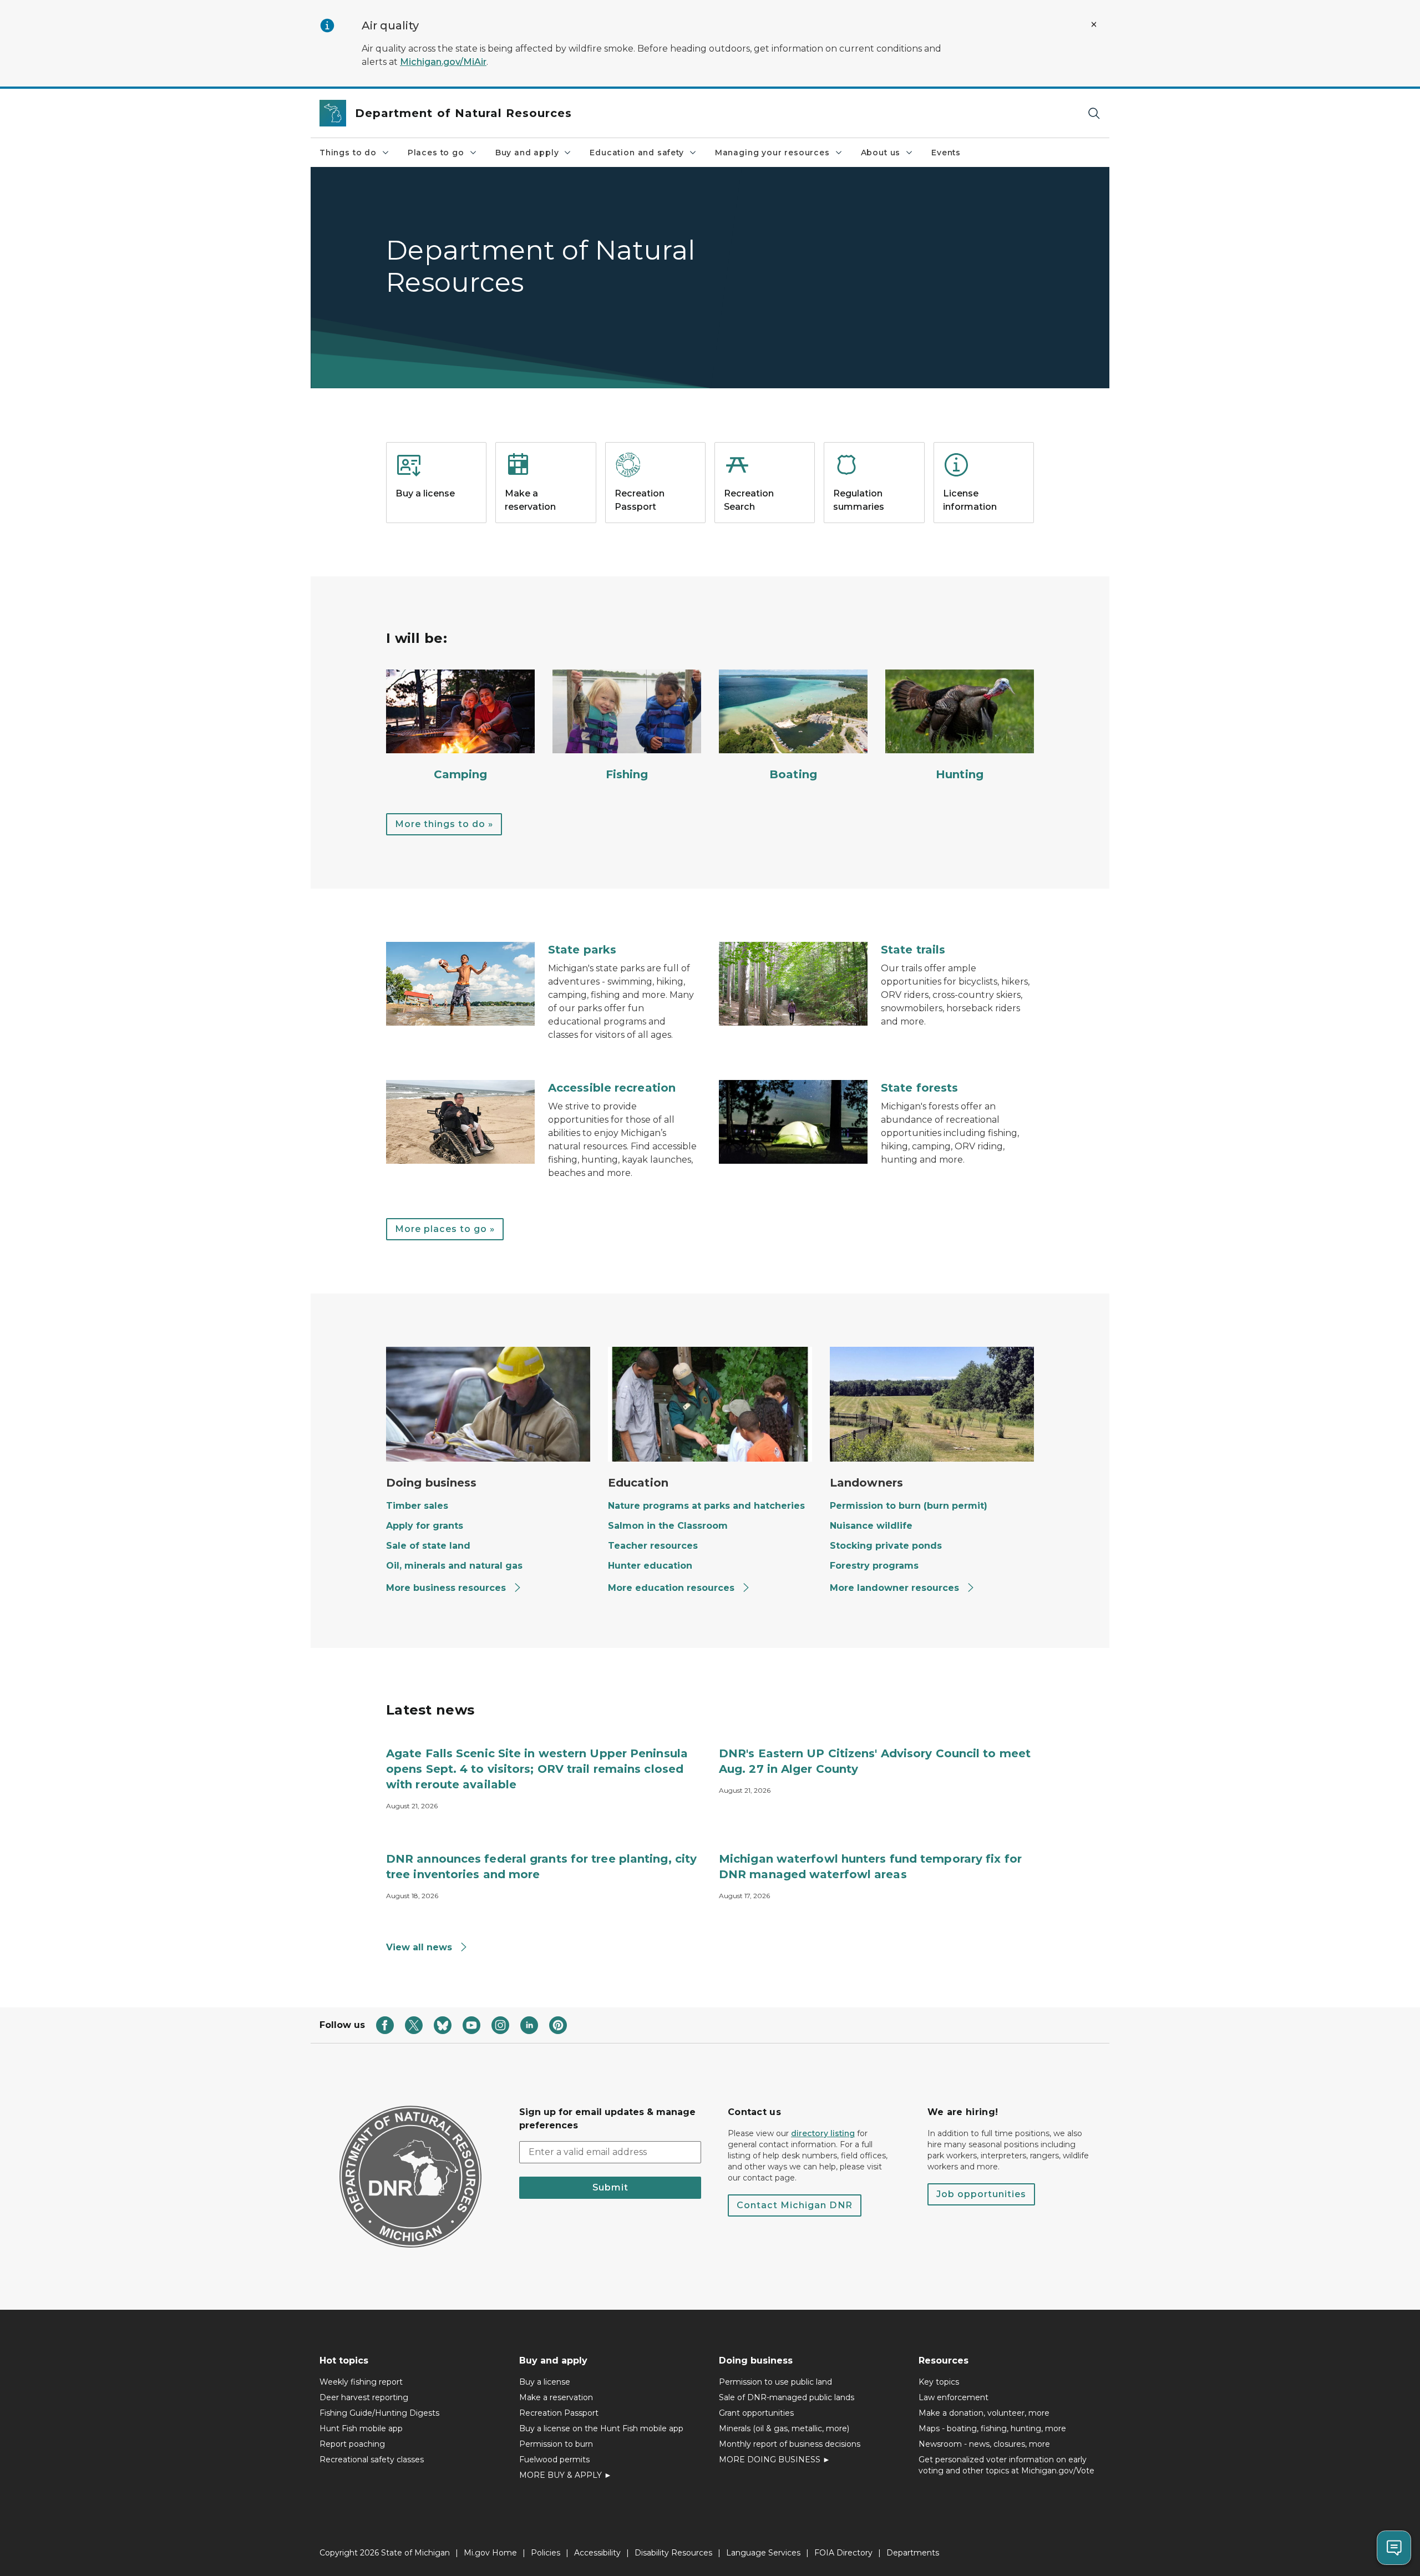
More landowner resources (896, 1588)
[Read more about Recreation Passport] (655, 520)
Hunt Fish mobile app (361, 2428)
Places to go (436, 153)
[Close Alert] (1094, 24)
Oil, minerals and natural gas (454, 1566)
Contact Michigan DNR (795, 2205)
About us (881, 153)
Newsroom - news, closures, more (984, 2444)
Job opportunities (981, 2194)
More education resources (673, 1588)
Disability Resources (673, 2553)
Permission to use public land (775, 2382)
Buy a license (545, 2382)
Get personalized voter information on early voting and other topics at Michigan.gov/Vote (1006, 2465)
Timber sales (417, 1506)
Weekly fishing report (361, 2382)
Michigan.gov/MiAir (443, 62)
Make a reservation (556, 2397)
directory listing (823, 2133)
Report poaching (352, 2444)
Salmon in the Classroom (668, 1526)
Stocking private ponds (886, 1546)
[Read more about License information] (984, 520)
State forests (919, 1088)
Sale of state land (428, 1546)
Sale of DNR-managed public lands (787, 2397)
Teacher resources (653, 1546)
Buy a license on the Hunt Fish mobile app (601, 2428)
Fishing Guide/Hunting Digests (379, 2413)
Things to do (348, 153)
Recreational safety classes (372, 2460)
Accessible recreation (612, 1088)
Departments (913, 2553)
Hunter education (650, 1566)
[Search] (1094, 113)
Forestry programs (874, 1566)
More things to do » (444, 824)
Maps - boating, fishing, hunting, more (992, 2428)
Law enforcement (954, 2397)
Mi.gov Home (490, 2553)
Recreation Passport (559, 2413)
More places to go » (445, 1229)
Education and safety (637, 153)
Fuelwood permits (554, 2460)
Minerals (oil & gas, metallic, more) (784, 2428)
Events (946, 153)
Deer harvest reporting (364, 2397)
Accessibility (597, 2553)
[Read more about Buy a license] (436, 520)
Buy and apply (527, 153)
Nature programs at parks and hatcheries (706, 1506)
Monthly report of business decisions (790, 2444)
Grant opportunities (756, 2413)
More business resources (447, 1588)
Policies (546, 2553)
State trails (913, 950)
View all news (420, 1947)
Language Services (763, 2553)
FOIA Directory (843, 2553)
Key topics (939, 2382)
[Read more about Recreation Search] (765, 520)
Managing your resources (772, 153)
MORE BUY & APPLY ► (566, 2475)
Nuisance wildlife (871, 1526)
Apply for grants (425, 1526)
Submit (610, 2187)
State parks (582, 950)
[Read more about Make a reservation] (546, 520)
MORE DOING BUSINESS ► (775, 2460)
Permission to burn (556, 2444)
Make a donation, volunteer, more (984, 2413)
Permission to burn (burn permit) (909, 1506)
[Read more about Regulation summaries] (874, 520)
